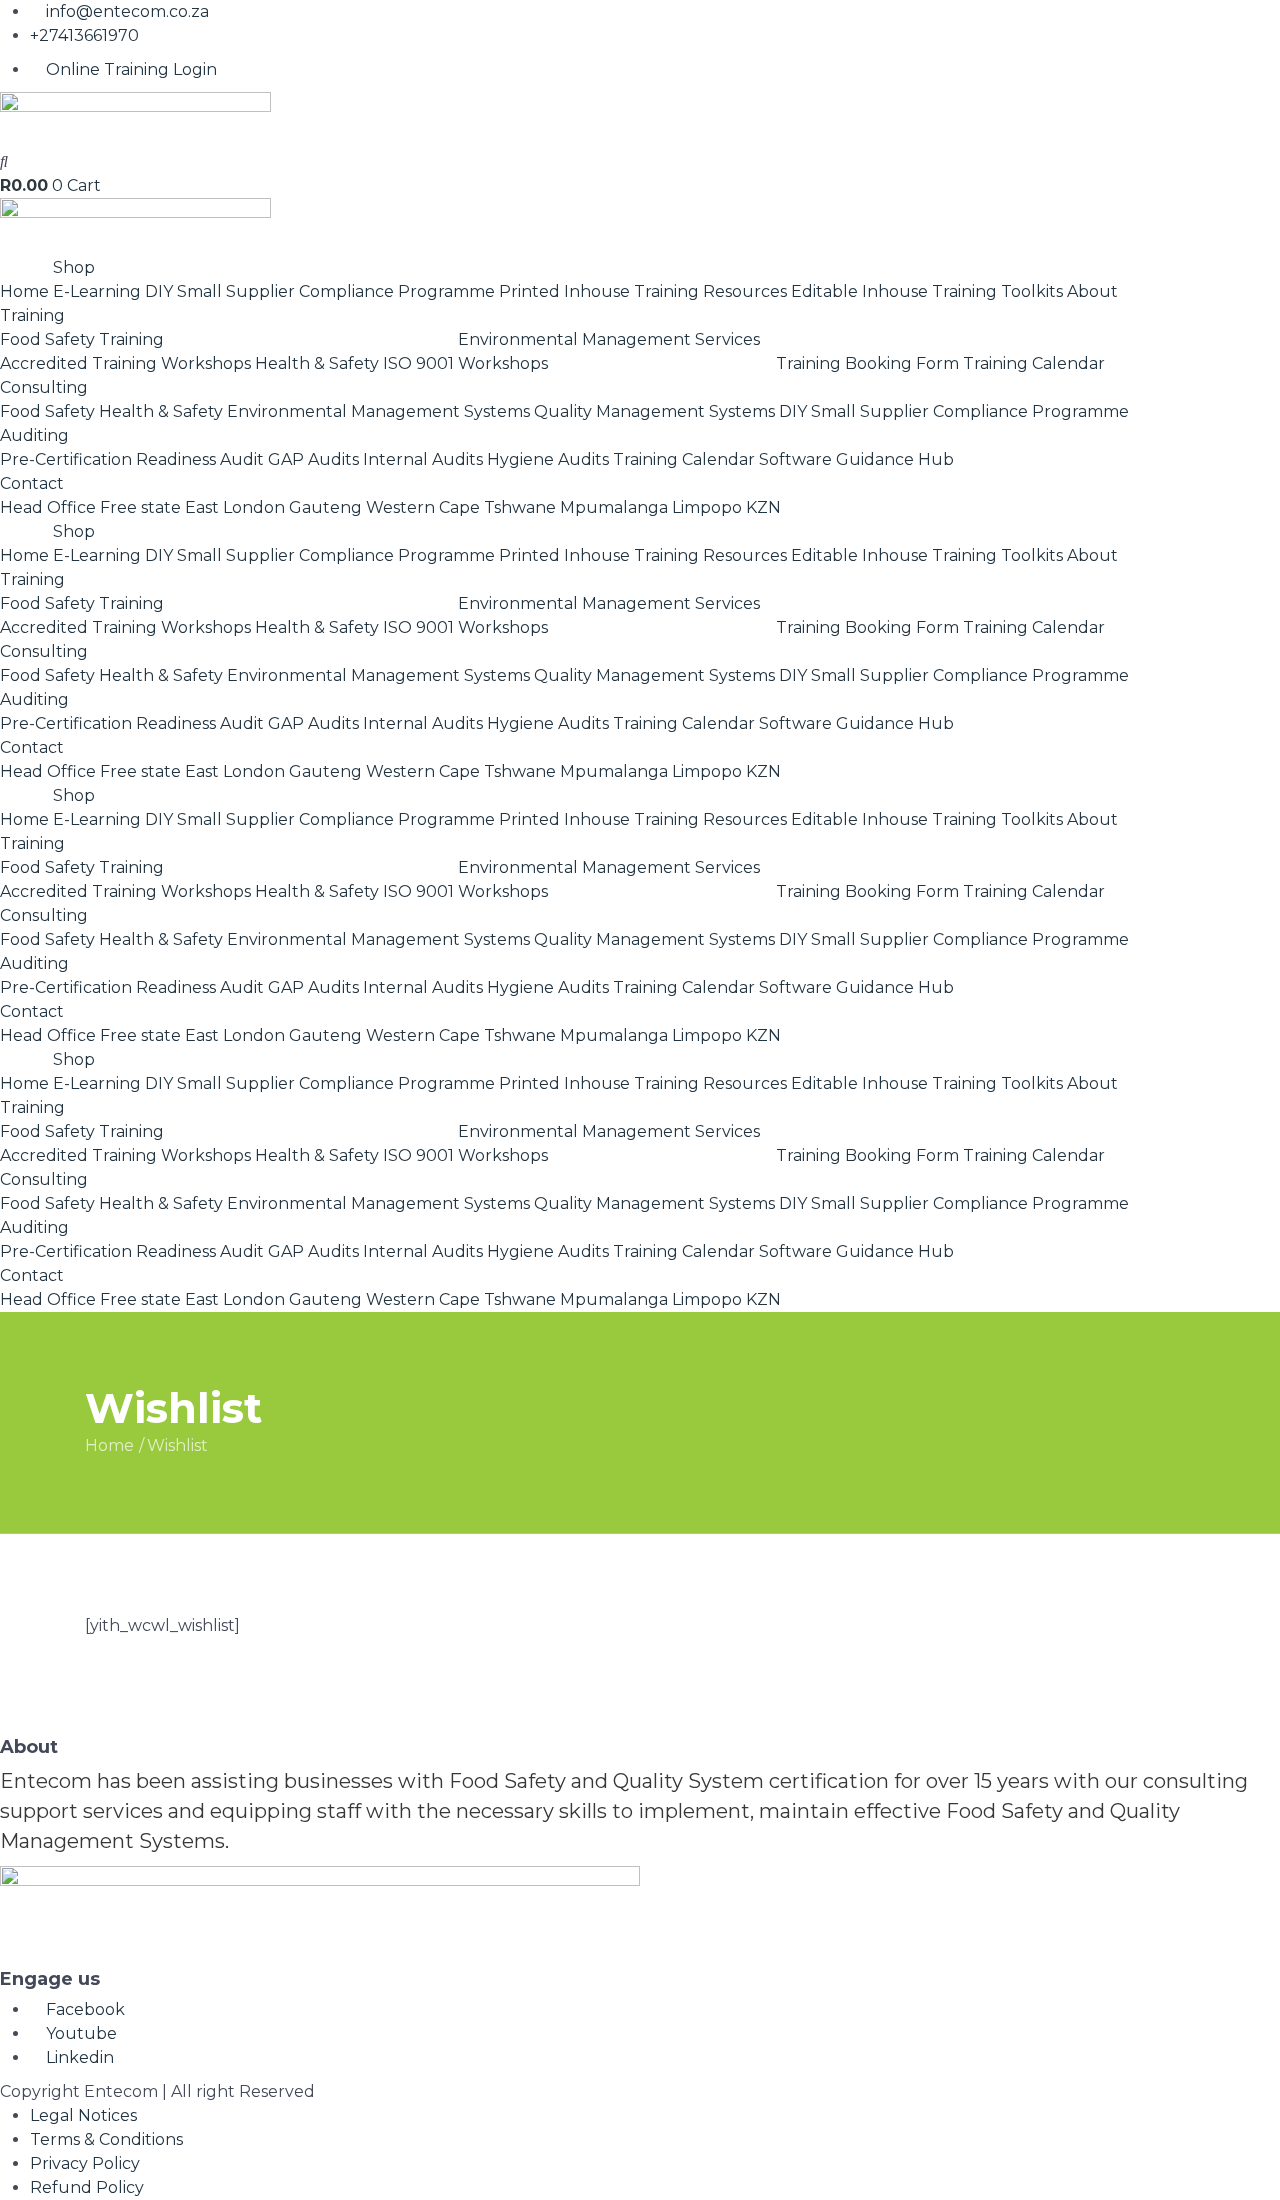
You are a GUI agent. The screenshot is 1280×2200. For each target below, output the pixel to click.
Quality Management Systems (654, 411)
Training (32, 315)
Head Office (48, 507)
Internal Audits (423, 459)
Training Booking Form (867, 363)
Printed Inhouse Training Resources (643, 291)
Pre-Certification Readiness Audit (132, 459)
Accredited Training (78, 363)
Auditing (34, 435)
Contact (32, 483)
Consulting (44, 387)
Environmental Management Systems (378, 411)
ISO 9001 (418, 363)
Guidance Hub (895, 459)
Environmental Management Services (609, 339)
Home (24, 291)
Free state (140, 507)
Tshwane (520, 507)
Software (795, 459)
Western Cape (423, 507)
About (1092, 291)
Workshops (206, 363)
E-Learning (97, 291)
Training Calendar (1034, 363)
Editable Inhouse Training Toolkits (927, 291)
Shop (74, 267)
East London (235, 507)
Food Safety (47, 411)
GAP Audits (313, 459)
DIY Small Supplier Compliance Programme (320, 291)
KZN (763, 507)
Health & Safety (317, 363)
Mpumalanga (614, 507)
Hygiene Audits (548, 459)
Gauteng (325, 507)
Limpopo (707, 507)
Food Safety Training (82, 339)
